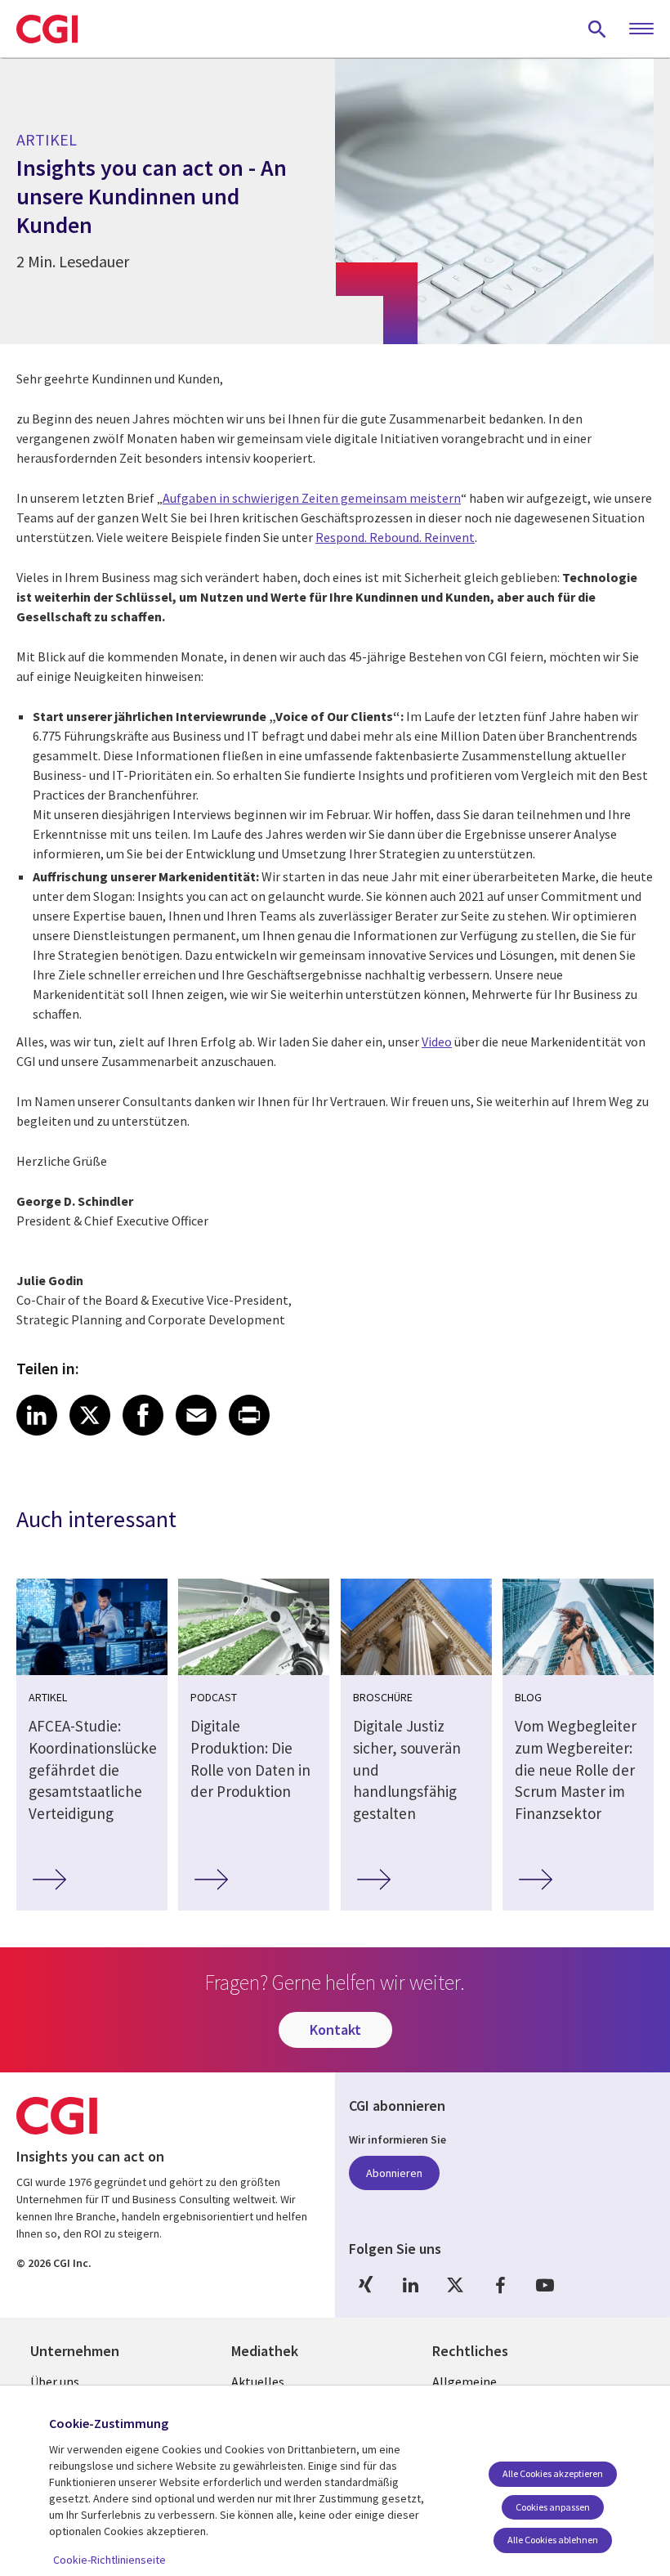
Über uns (55, 2381)
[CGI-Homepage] (47, 29)
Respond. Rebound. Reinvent (395, 537)
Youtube (545, 2285)
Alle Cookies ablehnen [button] (553, 2540)
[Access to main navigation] (641, 29)
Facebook (500, 2285)
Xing (365, 2285)
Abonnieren (394, 2173)
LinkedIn (410, 2285)
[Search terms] (597, 29)
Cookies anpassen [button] (553, 2507)
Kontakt (335, 2029)
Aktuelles (258, 2381)
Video (437, 1042)
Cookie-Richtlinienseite (109, 2560)
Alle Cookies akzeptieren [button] (553, 2473)
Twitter (455, 2285)
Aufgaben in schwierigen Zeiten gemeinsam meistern (312, 498)
